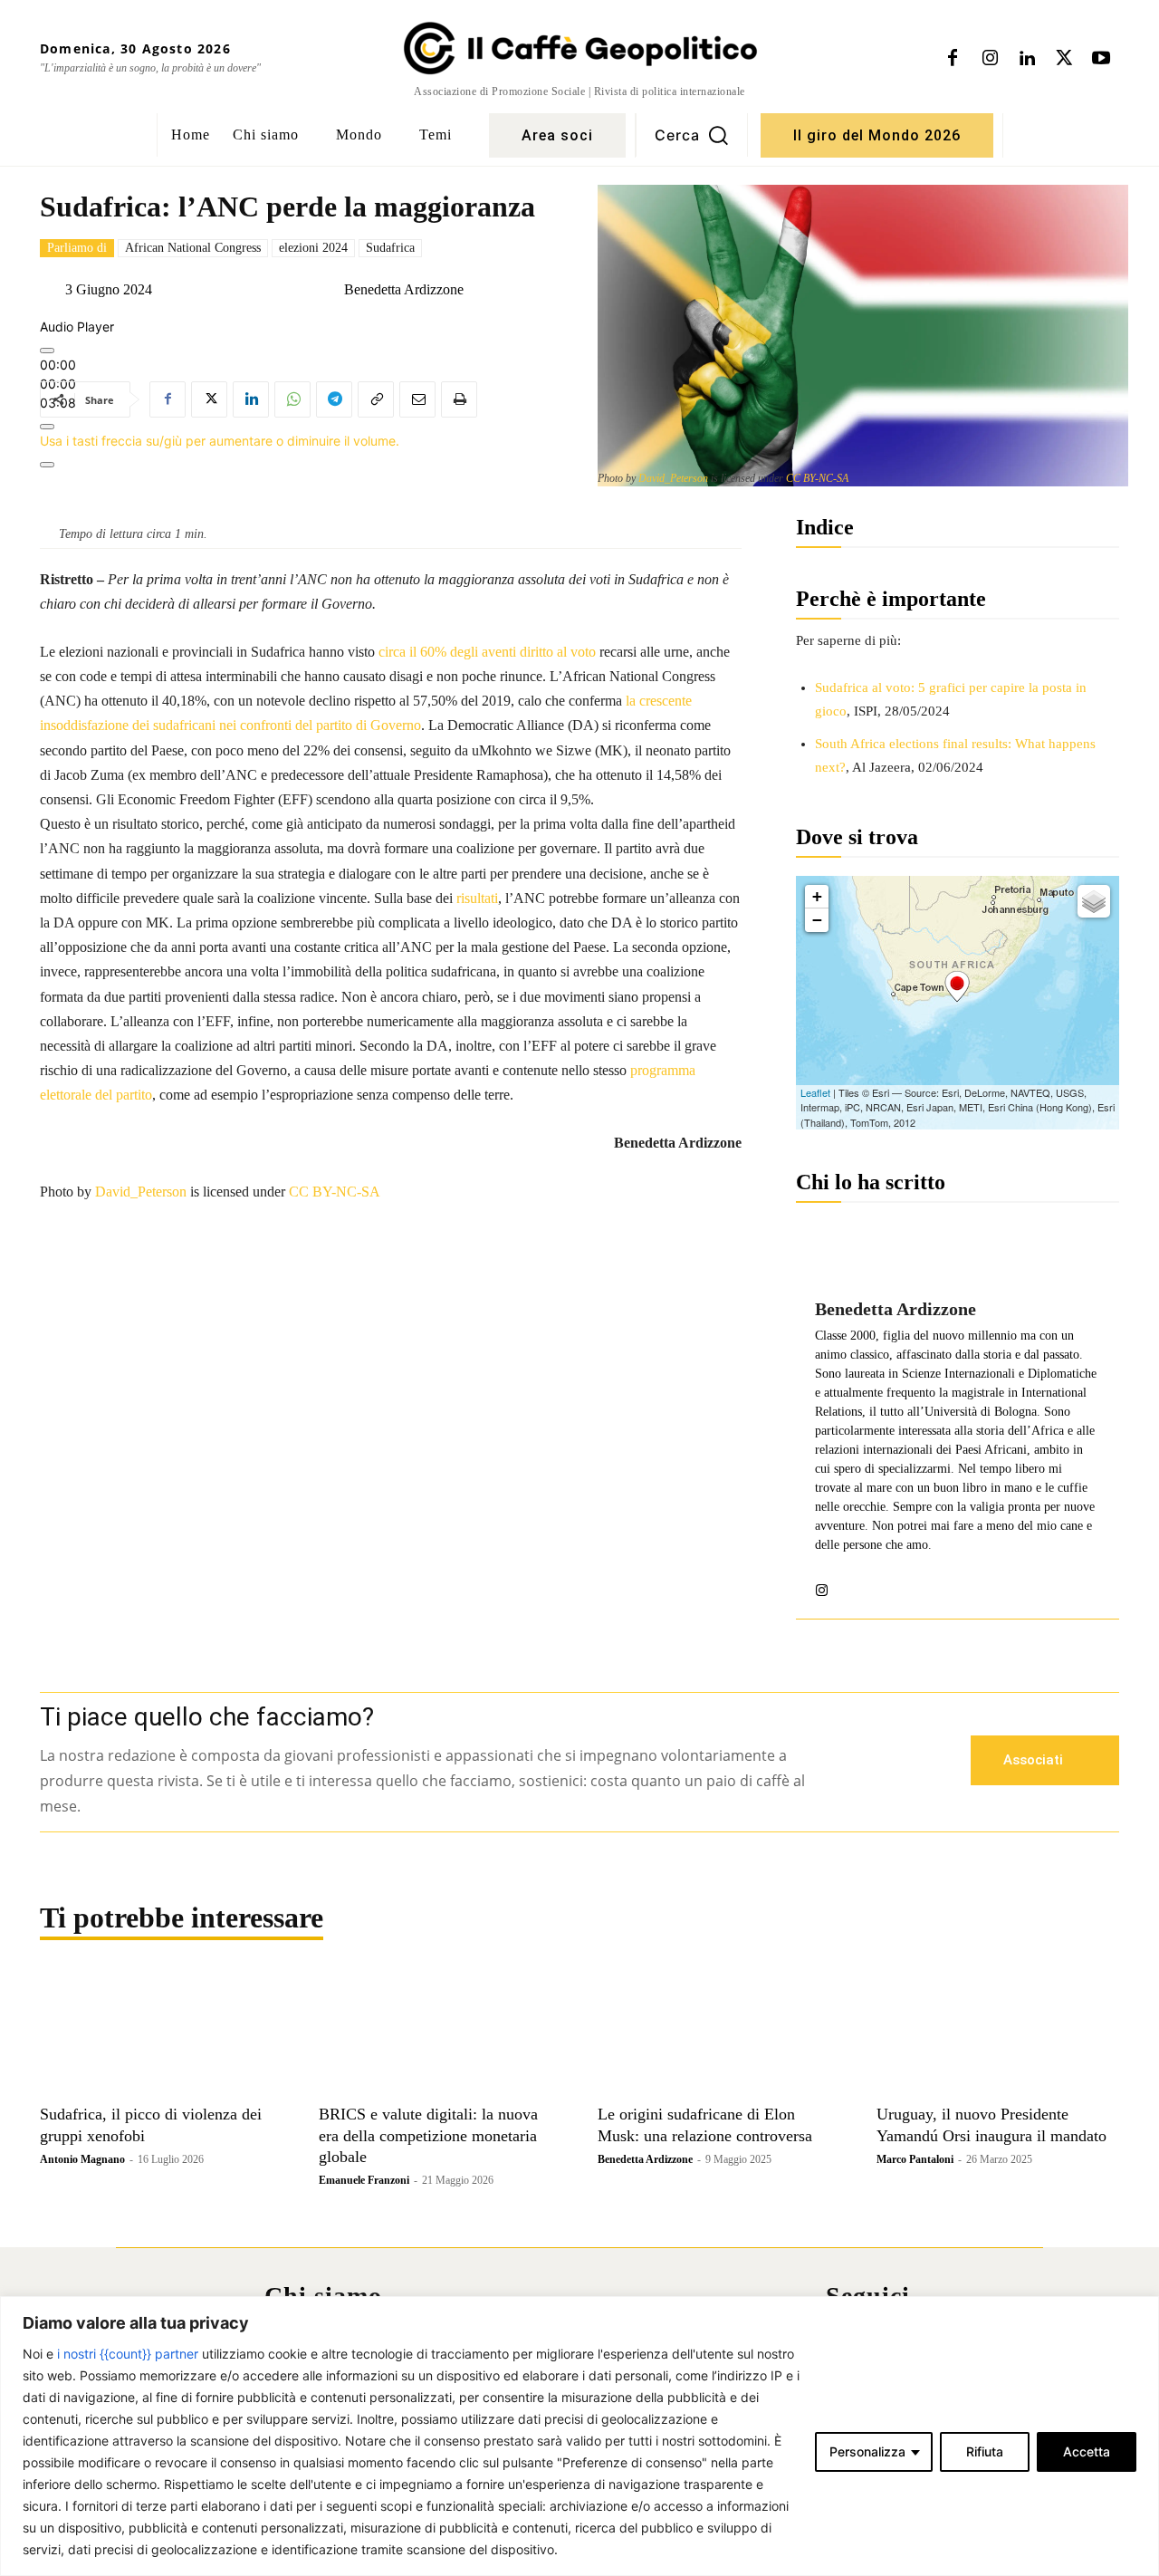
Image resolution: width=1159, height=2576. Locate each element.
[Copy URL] (376, 399)
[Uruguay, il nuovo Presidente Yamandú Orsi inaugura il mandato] (998, 2034)
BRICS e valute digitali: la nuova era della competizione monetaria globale (428, 2135)
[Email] (417, 399)
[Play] (47, 351)
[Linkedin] (1027, 59)
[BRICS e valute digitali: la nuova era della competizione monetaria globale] (440, 2034)
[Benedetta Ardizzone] (330, 290)
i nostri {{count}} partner (128, 2354)
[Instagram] (990, 59)
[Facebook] (953, 59)
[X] (1064, 59)
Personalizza (867, 2451)
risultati (477, 898)
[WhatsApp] (292, 399)
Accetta (1087, 2451)
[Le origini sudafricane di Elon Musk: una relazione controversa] (719, 2034)
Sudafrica (390, 248)
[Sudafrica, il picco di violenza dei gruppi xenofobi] (161, 2034)
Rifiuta (985, 2451)
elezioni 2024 (313, 248)
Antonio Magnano (82, 2159)
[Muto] (47, 427)
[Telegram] (334, 399)
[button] (692, 135)
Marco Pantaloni (915, 2159)
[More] (47, 465)
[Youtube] (1101, 59)
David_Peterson (673, 478)
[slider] (220, 441)
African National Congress (193, 248)
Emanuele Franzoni (364, 2180)
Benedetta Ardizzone (404, 290)
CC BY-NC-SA (817, 478)
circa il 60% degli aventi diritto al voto (487, 652)
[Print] (459, 399)
